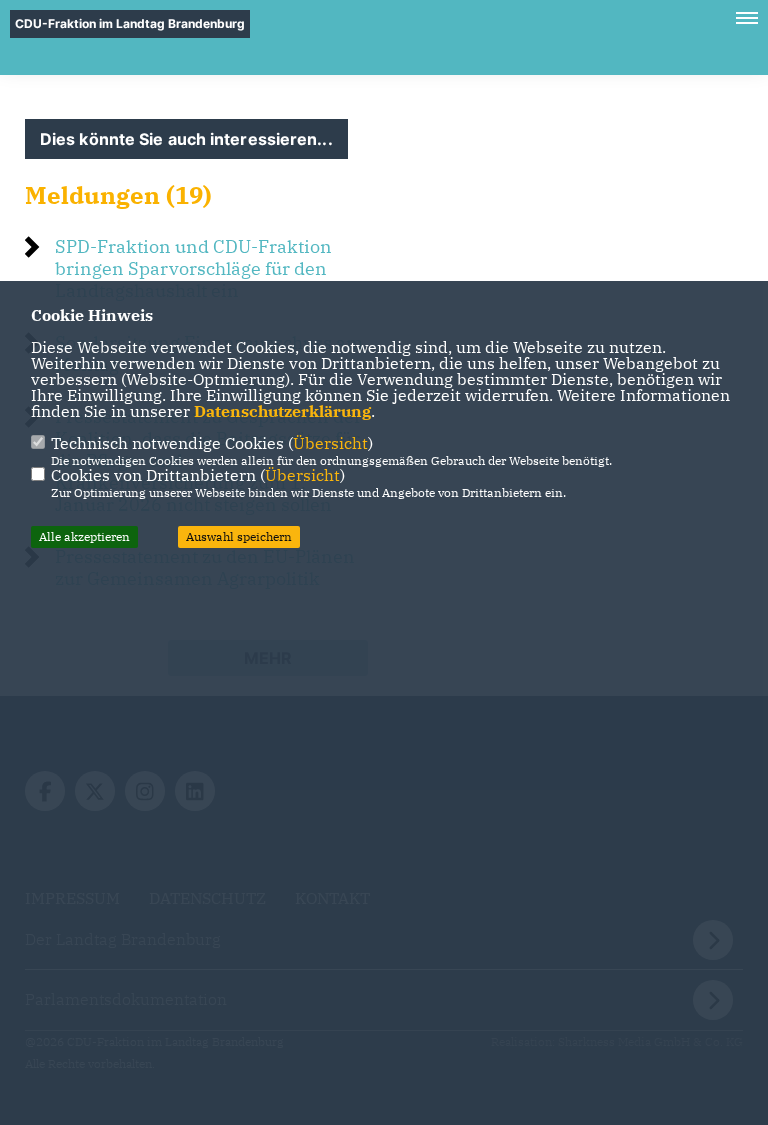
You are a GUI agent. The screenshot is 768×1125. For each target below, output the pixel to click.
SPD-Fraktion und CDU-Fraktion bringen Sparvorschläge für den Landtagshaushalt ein (193, 268)
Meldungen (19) (118, 195)
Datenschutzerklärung (282, 411)
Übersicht (330, 443)
